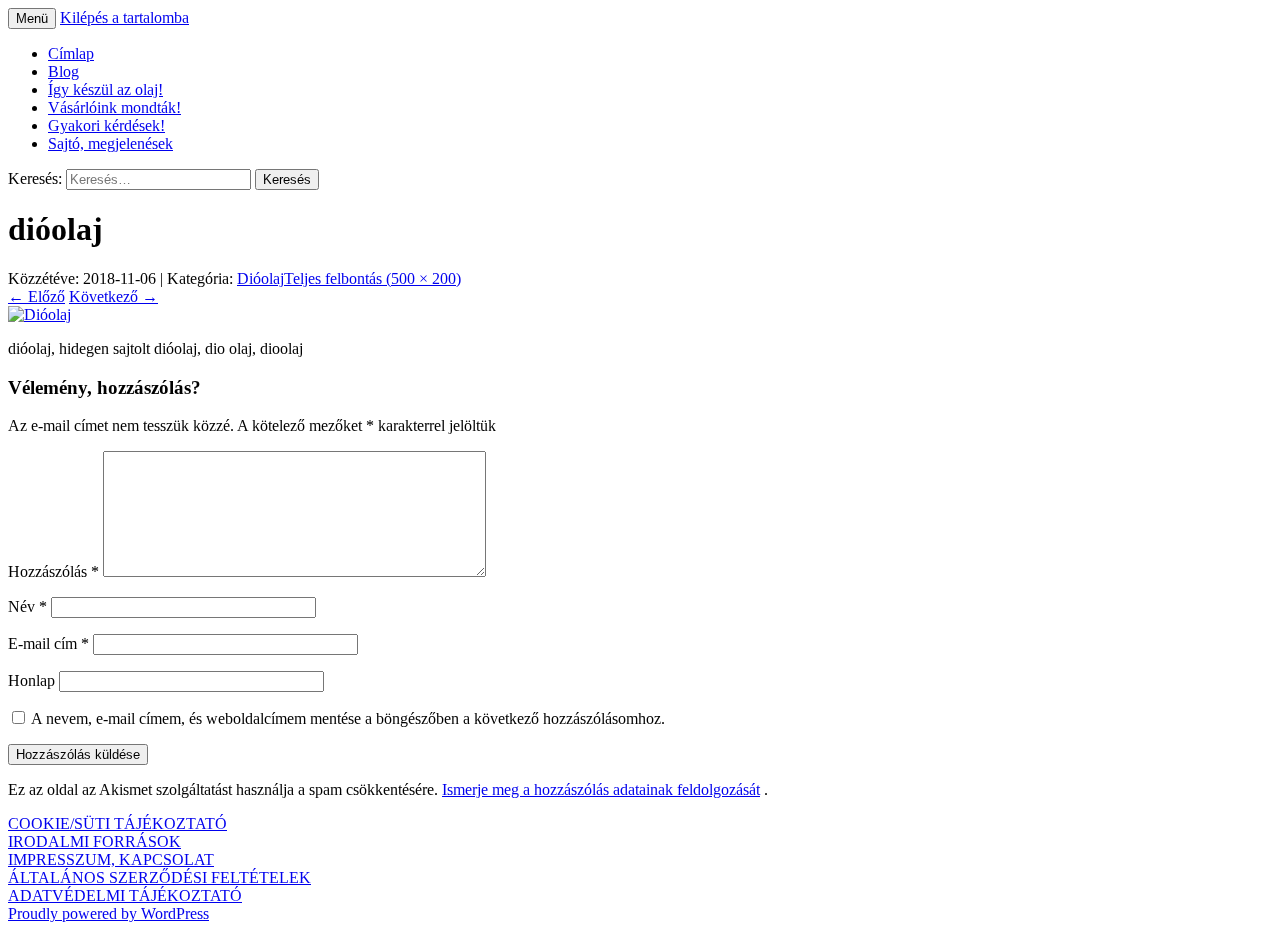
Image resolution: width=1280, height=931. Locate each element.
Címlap (71, 53)
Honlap (31, 680)
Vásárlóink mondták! (114, 107)
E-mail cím (48, 643)
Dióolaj (260, 278)
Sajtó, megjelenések (110, 143)
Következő (113, 296)
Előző (36, 296)
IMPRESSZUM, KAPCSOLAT (111, 859)
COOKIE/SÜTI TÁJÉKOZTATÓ (117, 823)
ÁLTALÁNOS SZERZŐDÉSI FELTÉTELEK (159, 877)
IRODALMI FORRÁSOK (94, 841)
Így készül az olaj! (105, 89)
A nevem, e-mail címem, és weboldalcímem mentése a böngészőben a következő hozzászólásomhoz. (348, 718)
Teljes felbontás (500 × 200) (372, 278)
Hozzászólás (53, 571)
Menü (32, 18)
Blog (63, 71)
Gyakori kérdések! (106, 125)
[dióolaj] (39, 314)
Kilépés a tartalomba (124, 17)
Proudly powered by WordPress (108, 913)
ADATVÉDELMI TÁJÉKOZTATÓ (125, 895)
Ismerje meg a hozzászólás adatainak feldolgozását (601, 789)
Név (27, 606)
